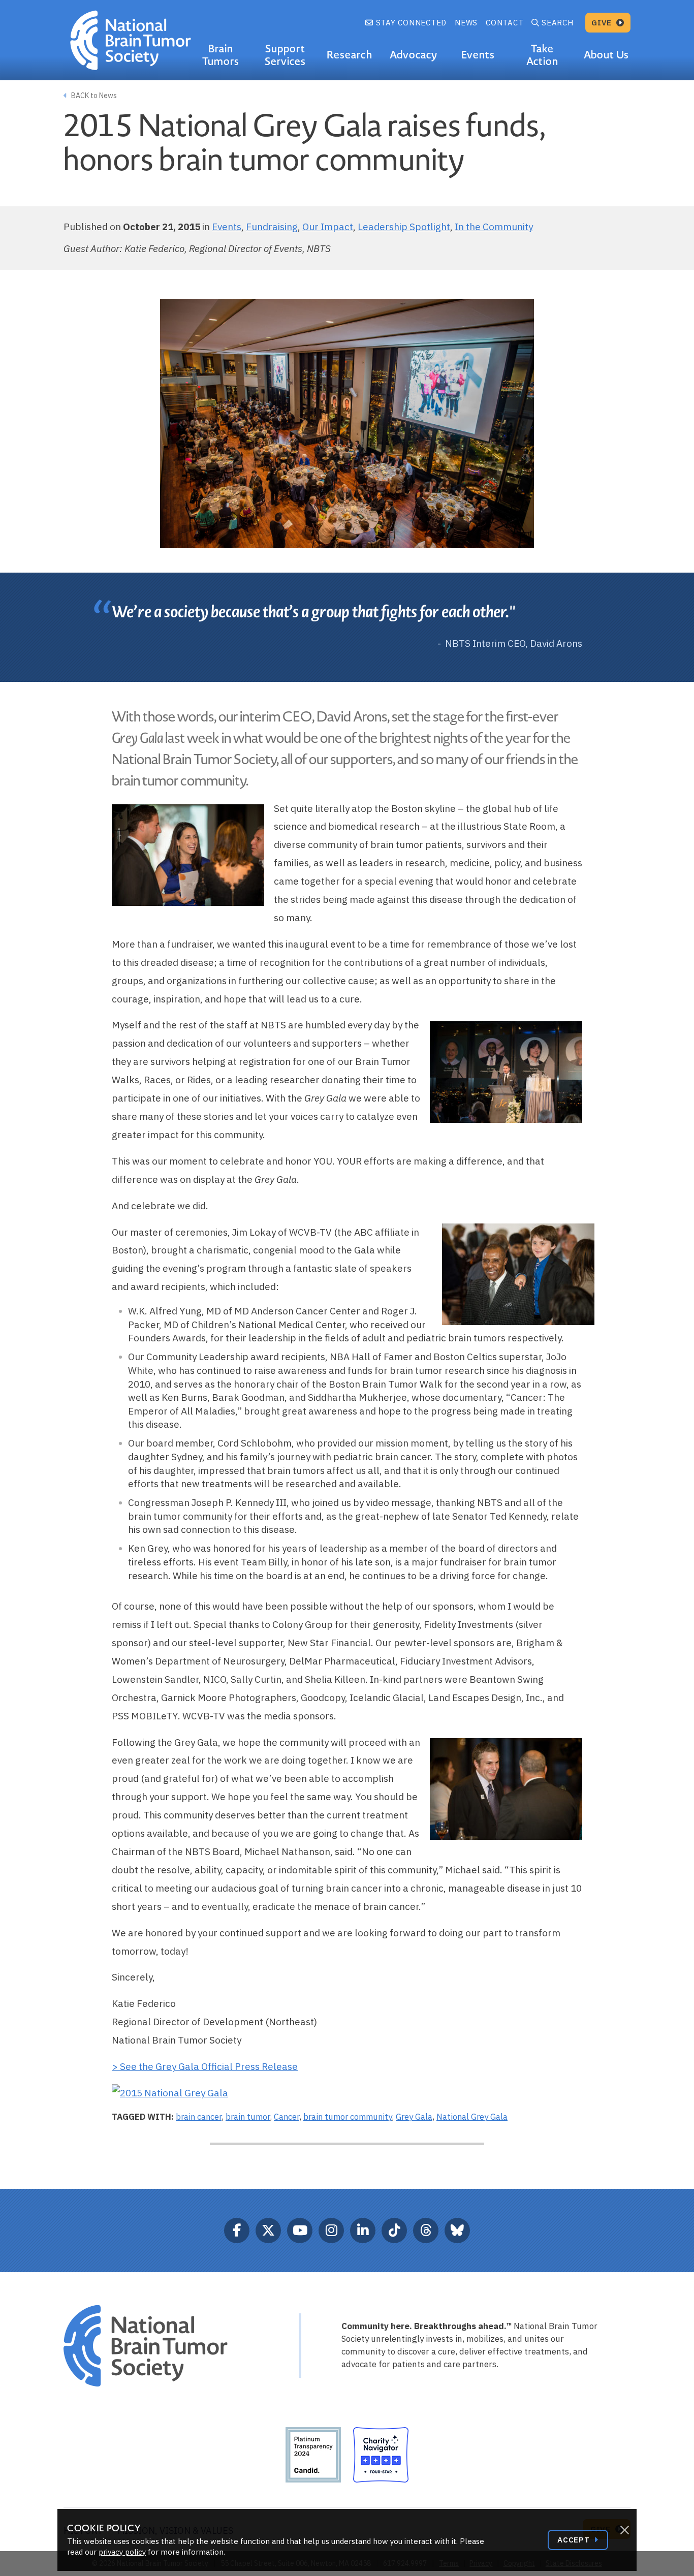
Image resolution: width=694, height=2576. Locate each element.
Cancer (287, 2117)
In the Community (494, 227)
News (466, 23)
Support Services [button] (285, 55)
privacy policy (122, 2552)
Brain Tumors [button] (221, 55)
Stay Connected (410, 23)
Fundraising (272, 227)
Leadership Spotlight (404, 227)
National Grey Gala (472, 2117)
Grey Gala (414, 2117)
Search (558, 23)
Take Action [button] (542, 55)
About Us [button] (606, 55)
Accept (575, 2540)
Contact (504, 23)
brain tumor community (348, 2117)
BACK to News (93, 96)
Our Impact (328, 227)
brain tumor (248, 2117)
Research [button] (349, 55)
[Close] (624, 2530)
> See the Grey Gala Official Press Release (205, 2066)
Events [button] (478, 55)
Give (603, 23)
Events (227, 227)
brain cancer (199, 2117)
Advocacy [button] (414, 55)
